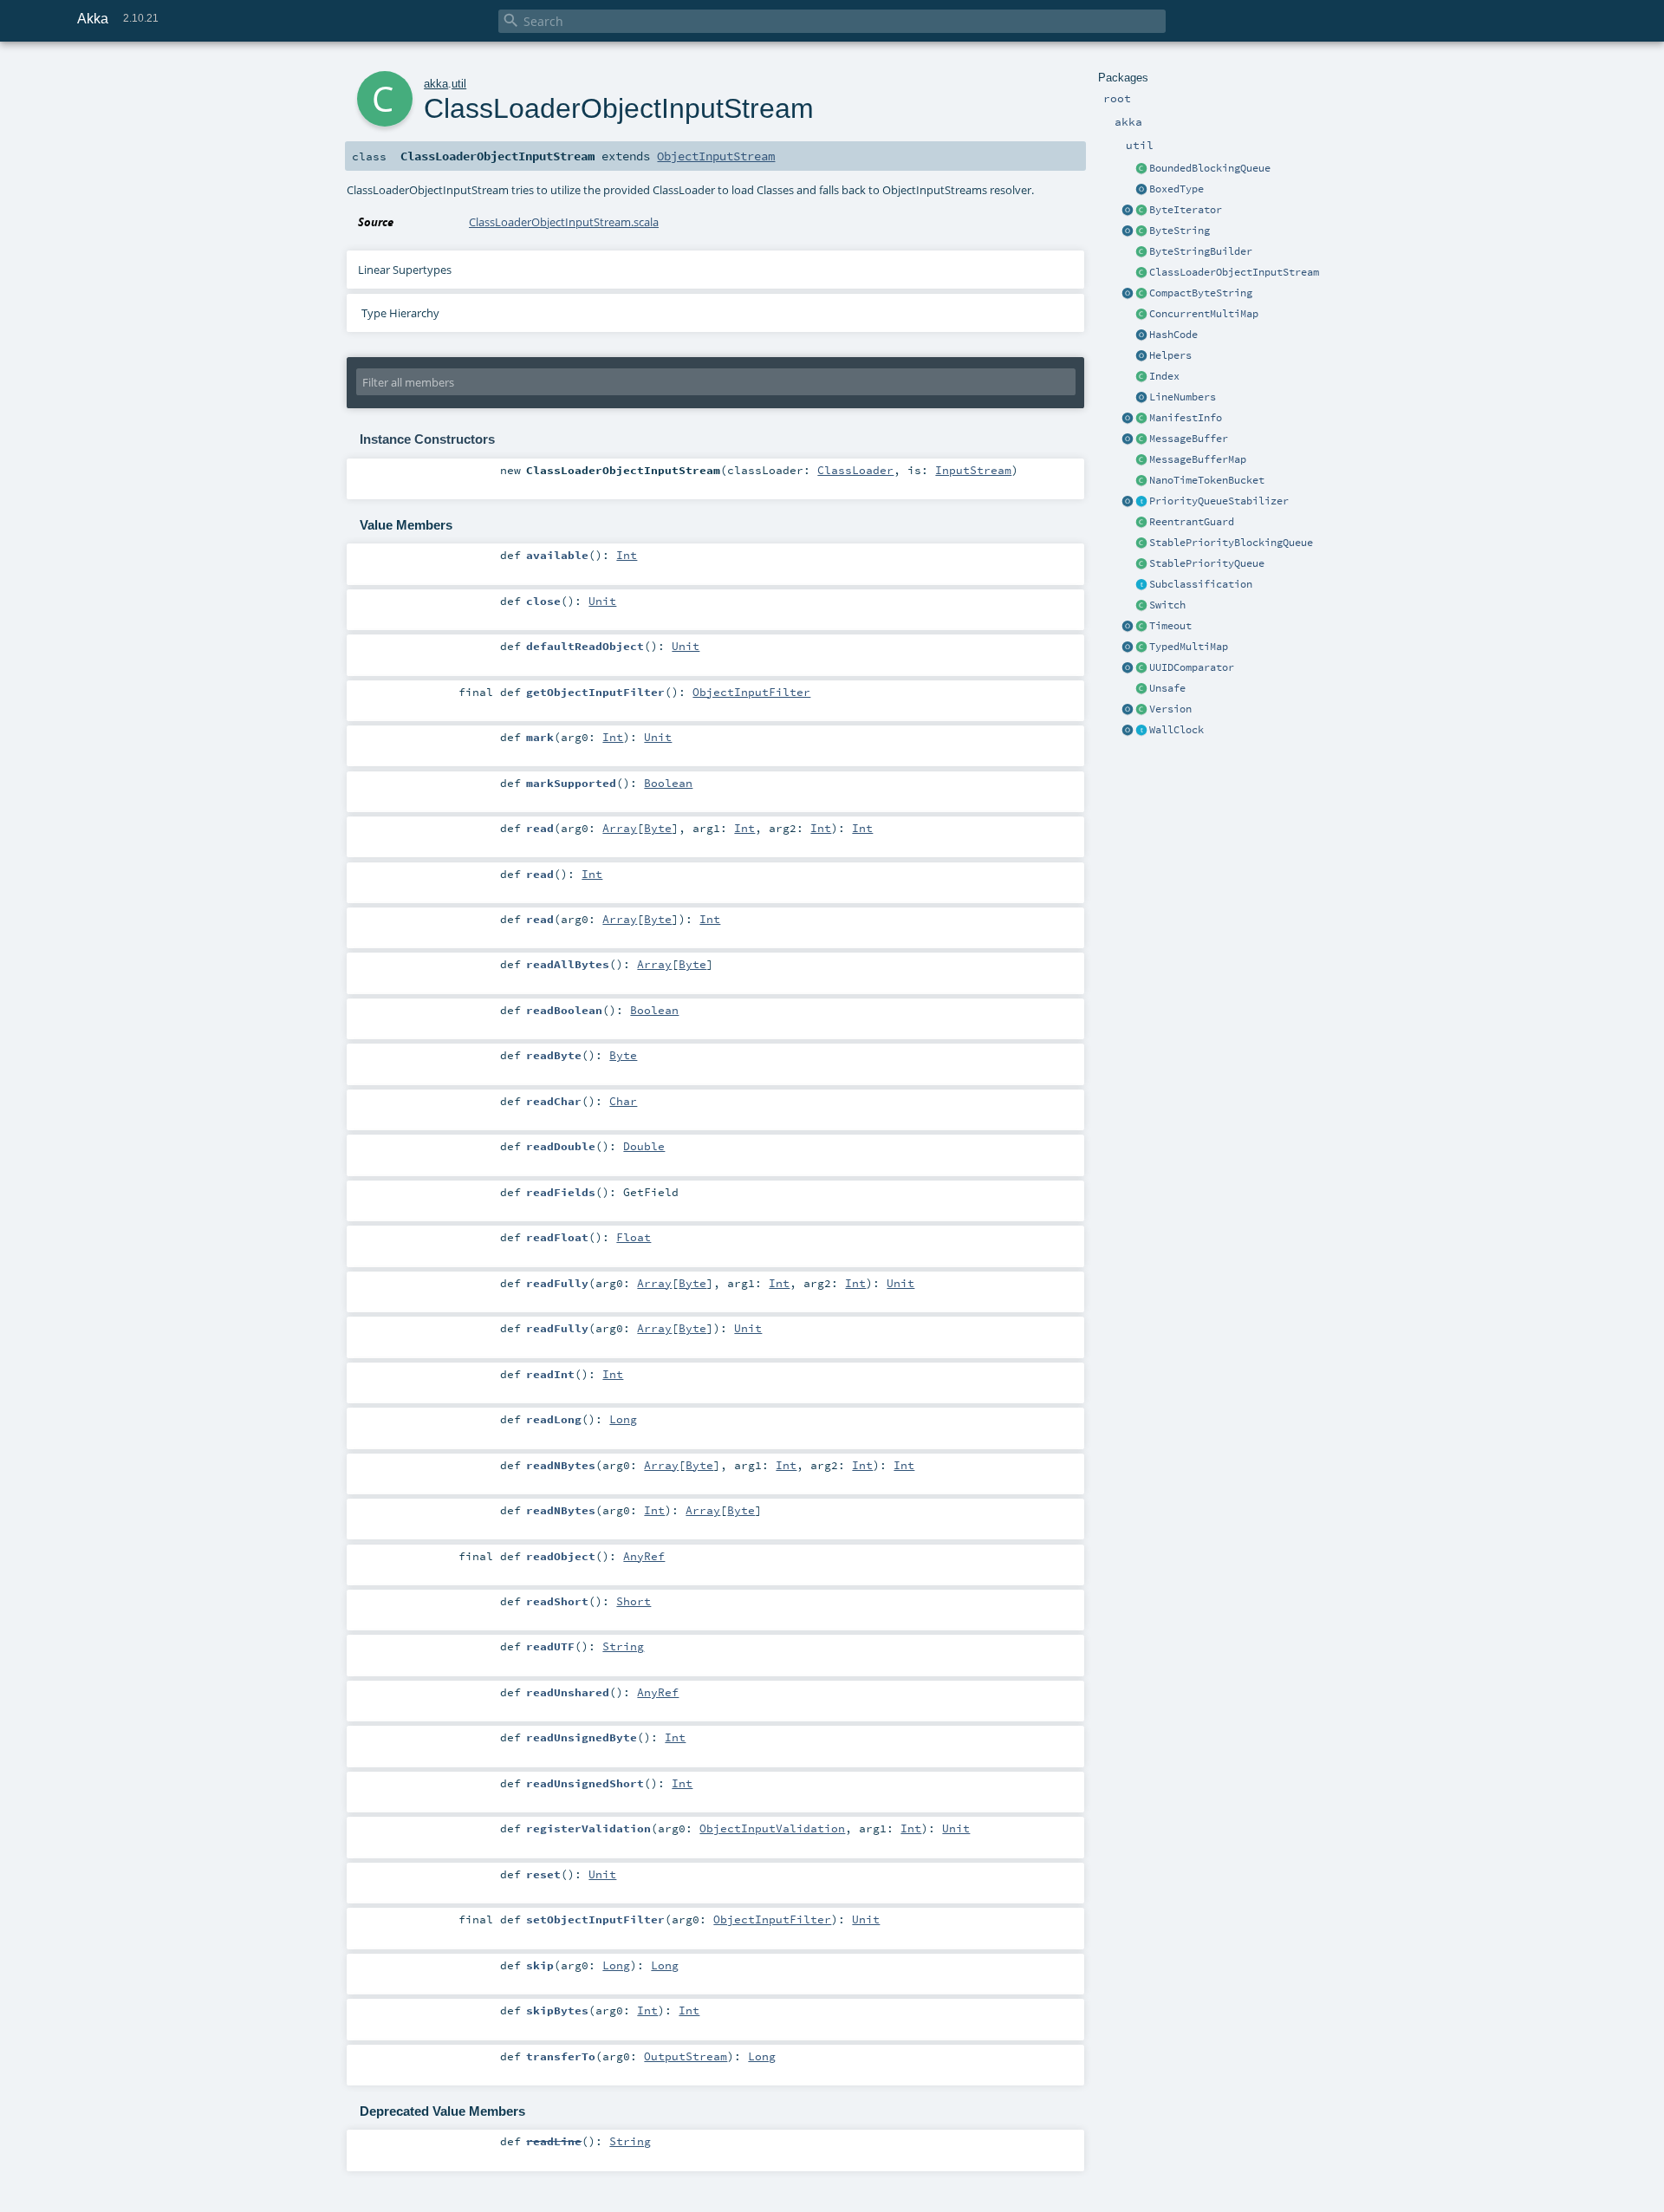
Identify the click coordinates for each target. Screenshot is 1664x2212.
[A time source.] (1141, 731)
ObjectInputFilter (751, 692)
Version (1170, 709)
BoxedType (1176, 189)
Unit (602, 601)
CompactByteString (1201, 293)
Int (627, 555)
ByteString (1180, 231)
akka (436, 84)
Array (620, 828)
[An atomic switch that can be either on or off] (1141, 606)
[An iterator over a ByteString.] (1141, 211)
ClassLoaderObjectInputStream (1234, 272)
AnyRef (644, 1556)
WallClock (1176, 730)
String (623, 1646)
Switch (1167, 605)
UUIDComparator (1192, 667)
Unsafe (1167, 688)
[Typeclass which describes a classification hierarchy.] (1141, 585)
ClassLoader (855, 470)
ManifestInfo (1186, 418)
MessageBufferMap (1198, 459)
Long (623, 1419)
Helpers (1170, 355)
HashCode (1173, 335)
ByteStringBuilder (1201, 251)
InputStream (973, 470)
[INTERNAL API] (1141, 689)
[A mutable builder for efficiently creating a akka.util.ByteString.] (1141, 252)
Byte (658, 828)
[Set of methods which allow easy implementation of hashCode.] (1141, 335)
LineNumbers (1183, 397)
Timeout (1170, 626)
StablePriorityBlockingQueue (1231, 543)
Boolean (668, 783)
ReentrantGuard (1192, 522)
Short (634, 1601)
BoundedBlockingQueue (1210, 168)
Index (1164, 376)
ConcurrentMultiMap (1204, 314)
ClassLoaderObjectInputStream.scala (564, 222)
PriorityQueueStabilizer (1219, 501)
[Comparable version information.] (1141, 710)
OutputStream (686, 2056)
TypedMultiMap (1189, 647)
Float (634, 1237)
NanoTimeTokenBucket (1207, 480)
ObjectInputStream (716, 156)
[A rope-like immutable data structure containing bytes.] (1141, 231)
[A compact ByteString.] (1141, 294)
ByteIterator (1186, 210)
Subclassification (1201, 584)
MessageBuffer (1189, 439)
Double (644, 1146)
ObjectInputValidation (772, 1828)
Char (623, 1101)
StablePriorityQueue (1207, 563)
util (459, 84)
